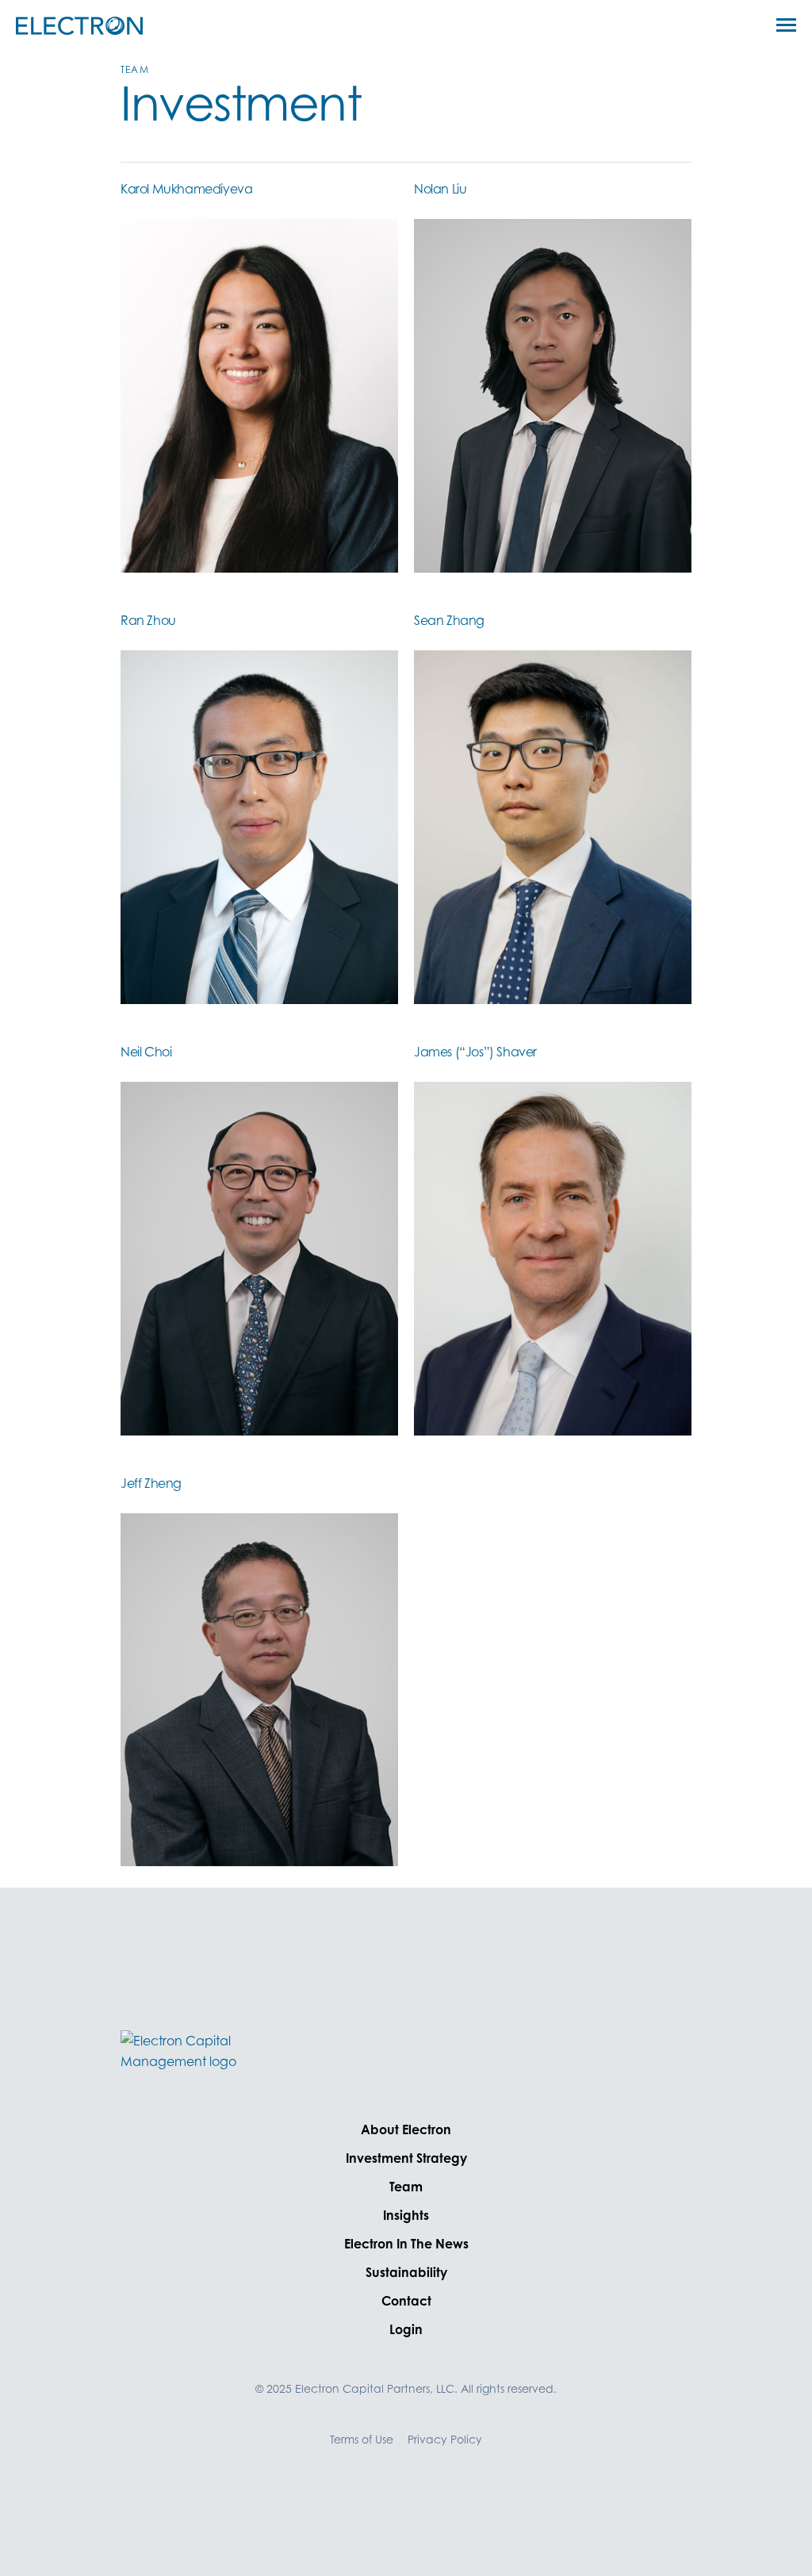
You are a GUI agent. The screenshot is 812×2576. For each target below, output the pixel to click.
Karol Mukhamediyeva (186, 189)
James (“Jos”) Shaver (475, 1052)
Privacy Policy (445, 2439)
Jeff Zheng (151, 1483)
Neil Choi (146, 1052)
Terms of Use (362, 2439)
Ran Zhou (148, 620)
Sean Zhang (449, 620)
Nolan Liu (440, 189)
